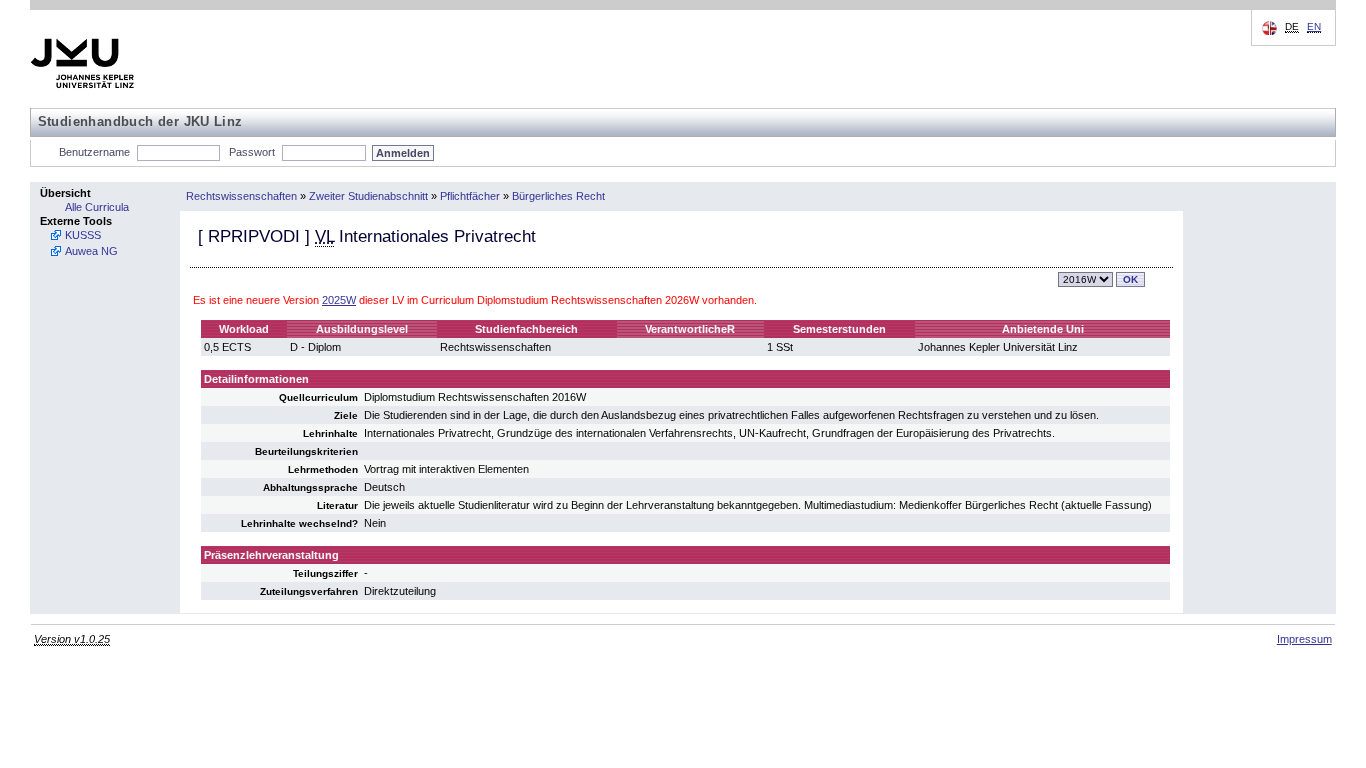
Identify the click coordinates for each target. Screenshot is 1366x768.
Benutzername (94, 152)
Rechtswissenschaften (241, 196)
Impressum (1304, 639)
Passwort (252, 152)
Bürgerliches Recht (558, 196)
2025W (339, 300)
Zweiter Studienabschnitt (368, 196)
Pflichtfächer (470, 196)
